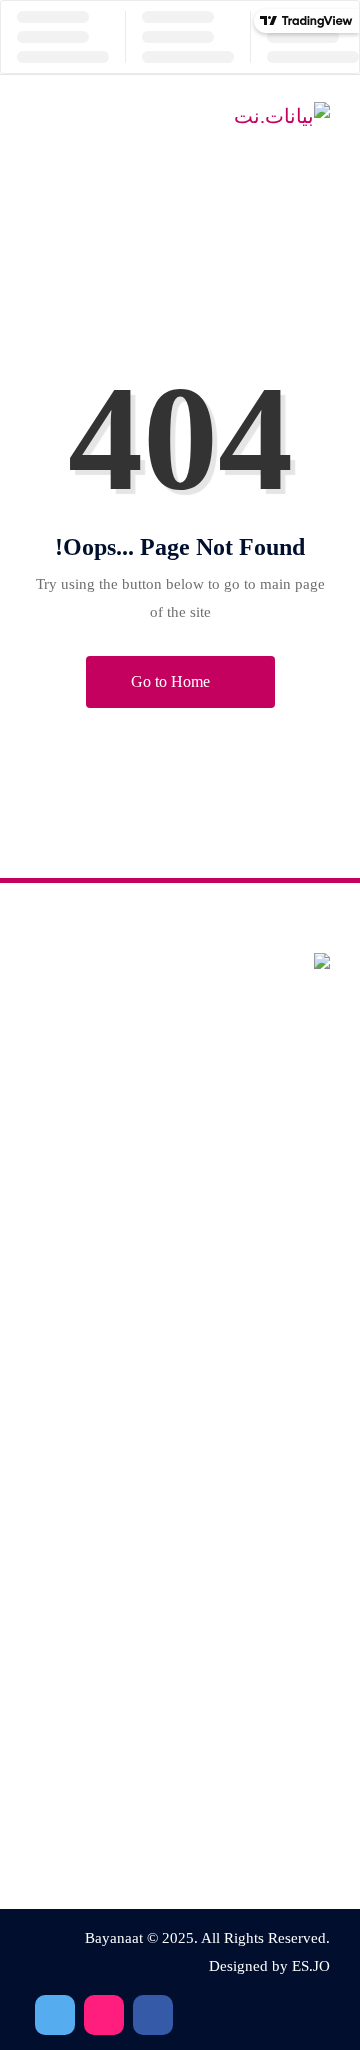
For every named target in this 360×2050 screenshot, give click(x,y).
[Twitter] (104, 2015)
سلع (315, 1473)
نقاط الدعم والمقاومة (264, 1344)
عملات (308, 1430)
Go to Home (172, 681)
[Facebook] (153, 2015)
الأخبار (309, 1602)
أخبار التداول (291, 1854)
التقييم (309, 1387)
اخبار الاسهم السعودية (263, 1768)
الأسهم (307, 1516)
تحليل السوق (289, 1559)
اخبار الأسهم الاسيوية (266, 1811)
